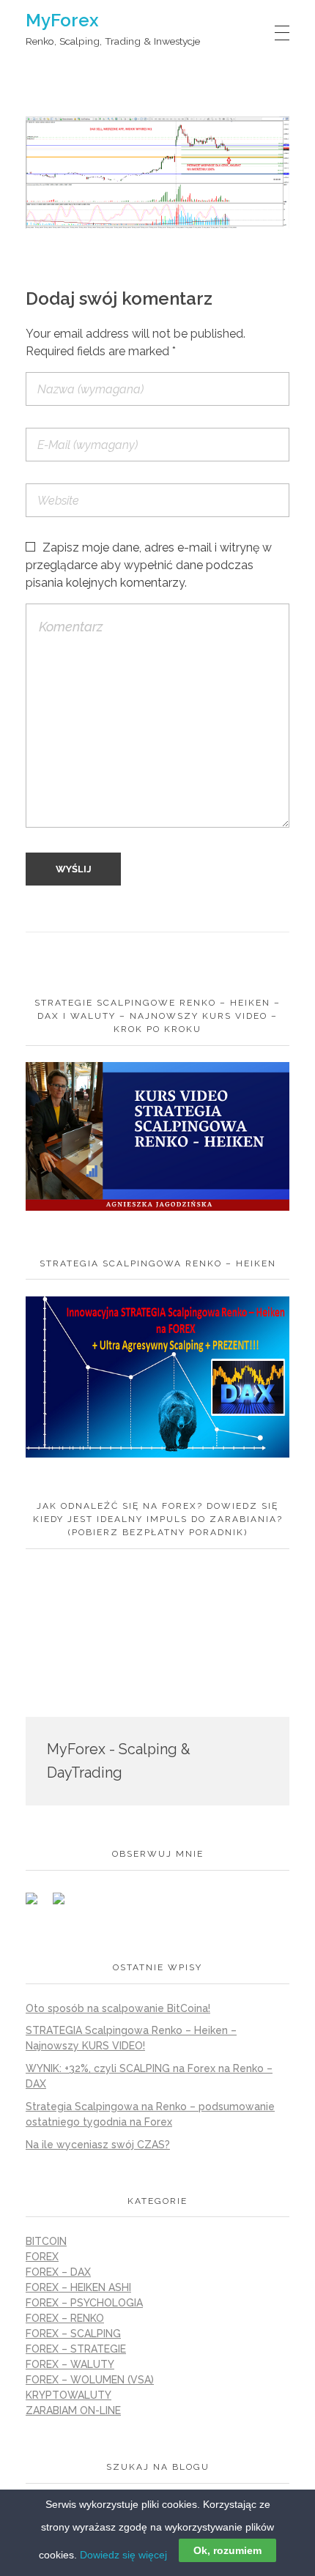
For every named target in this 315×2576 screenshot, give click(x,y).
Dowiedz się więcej (123, 2555)
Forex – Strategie (76, 2349)
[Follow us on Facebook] (37, 1904)
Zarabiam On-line (73, 2410)
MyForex (62, 20)
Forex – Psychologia (84, 2303)
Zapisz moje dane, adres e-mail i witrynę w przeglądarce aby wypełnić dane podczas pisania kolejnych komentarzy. (149, 565)
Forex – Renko (65, 2318)
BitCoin (46, 2241)
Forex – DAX (58, 2272)
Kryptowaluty (68, 2395)
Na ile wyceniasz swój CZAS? (98, 2145)
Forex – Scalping (73, 2334)
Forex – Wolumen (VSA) (90, 2380)
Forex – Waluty (70, 2364)
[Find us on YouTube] (64, 1904)
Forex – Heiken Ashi (78, 2287)
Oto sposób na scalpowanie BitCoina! (118, 2008)
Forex (42, 2257)
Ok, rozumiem (227, 2550)
